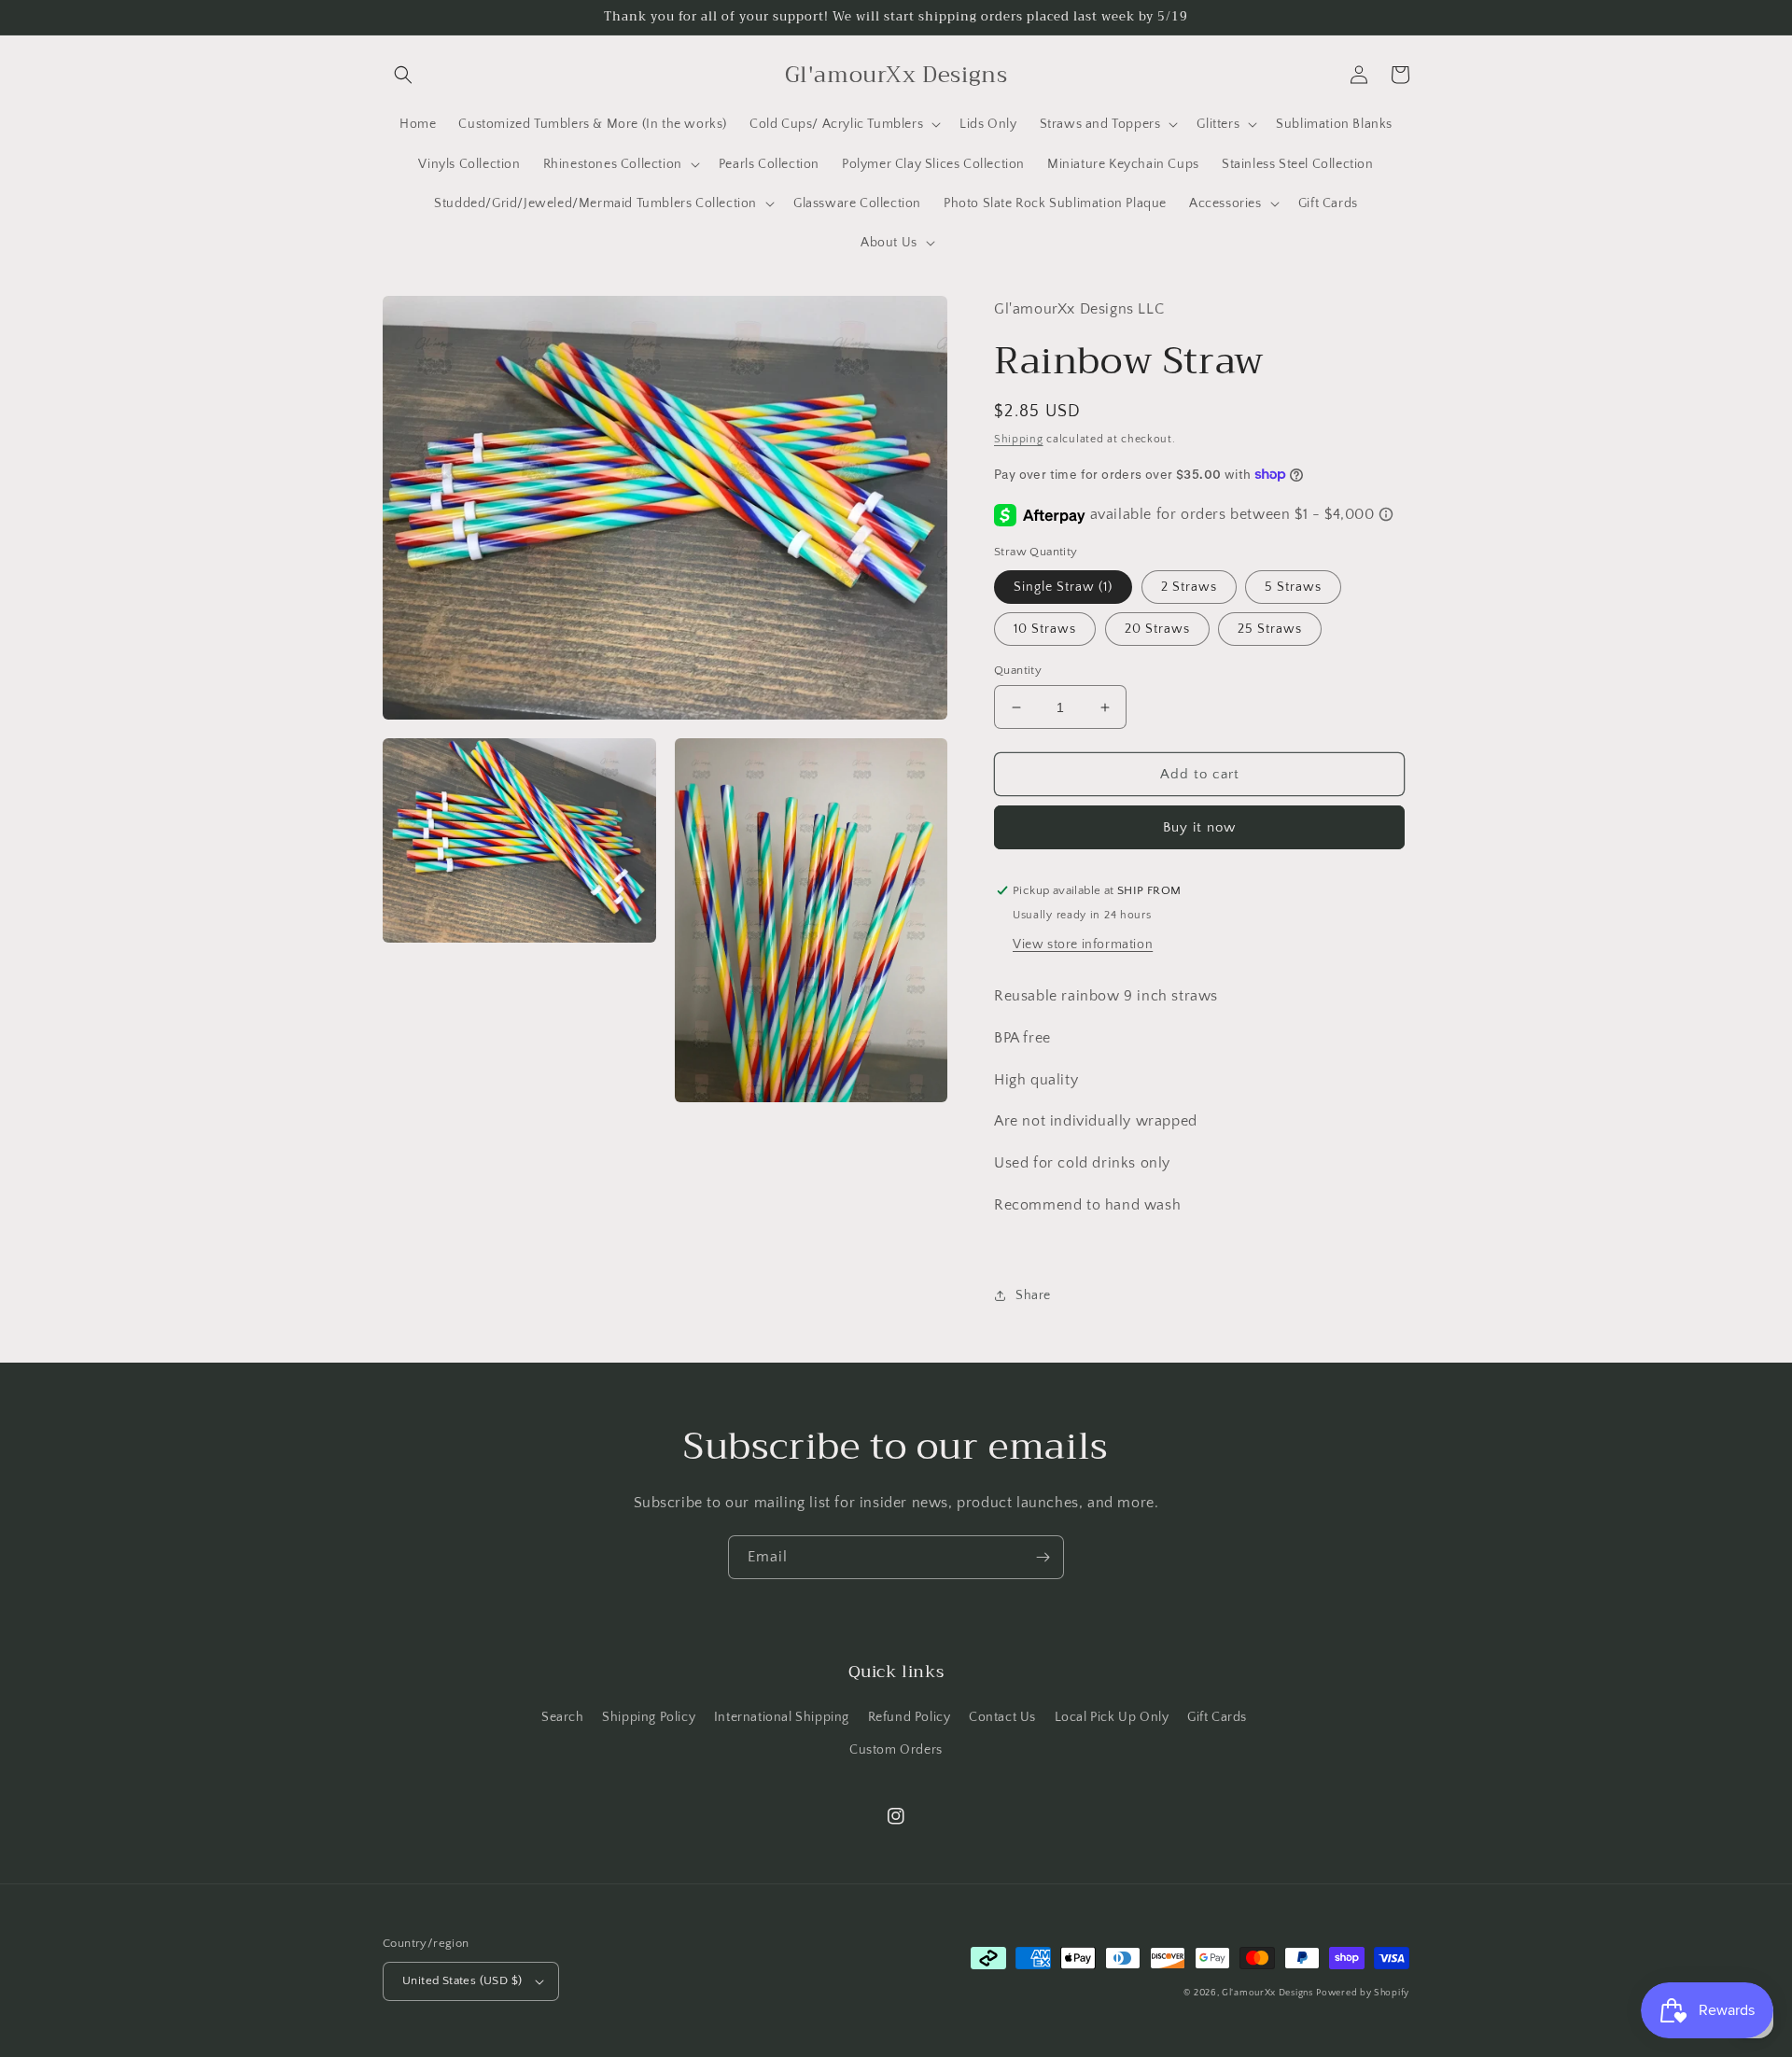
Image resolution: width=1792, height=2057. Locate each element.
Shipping (1019, 439)
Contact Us (1002, 1717)
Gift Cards (1217, 1717)
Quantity (1018, 670)
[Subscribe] (1043, 1557)
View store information (1083, 945)
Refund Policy (910, 1717)
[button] (403, 75)
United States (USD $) (462, 1980)
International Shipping (782, 1717)
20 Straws (1157, 629)
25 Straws (1270, 629)
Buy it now (1199, 827)
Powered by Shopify (1363, 1993)
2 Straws (1189, 587)
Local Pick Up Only (1112, 1717)
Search (563, 1717)
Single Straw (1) (1063, 587)
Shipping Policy (649, 1717)
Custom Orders (896, 1750)
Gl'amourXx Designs (1267, 1993)
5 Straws (1293, 587)
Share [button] (1033, 1295)
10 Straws (1045, 629)
